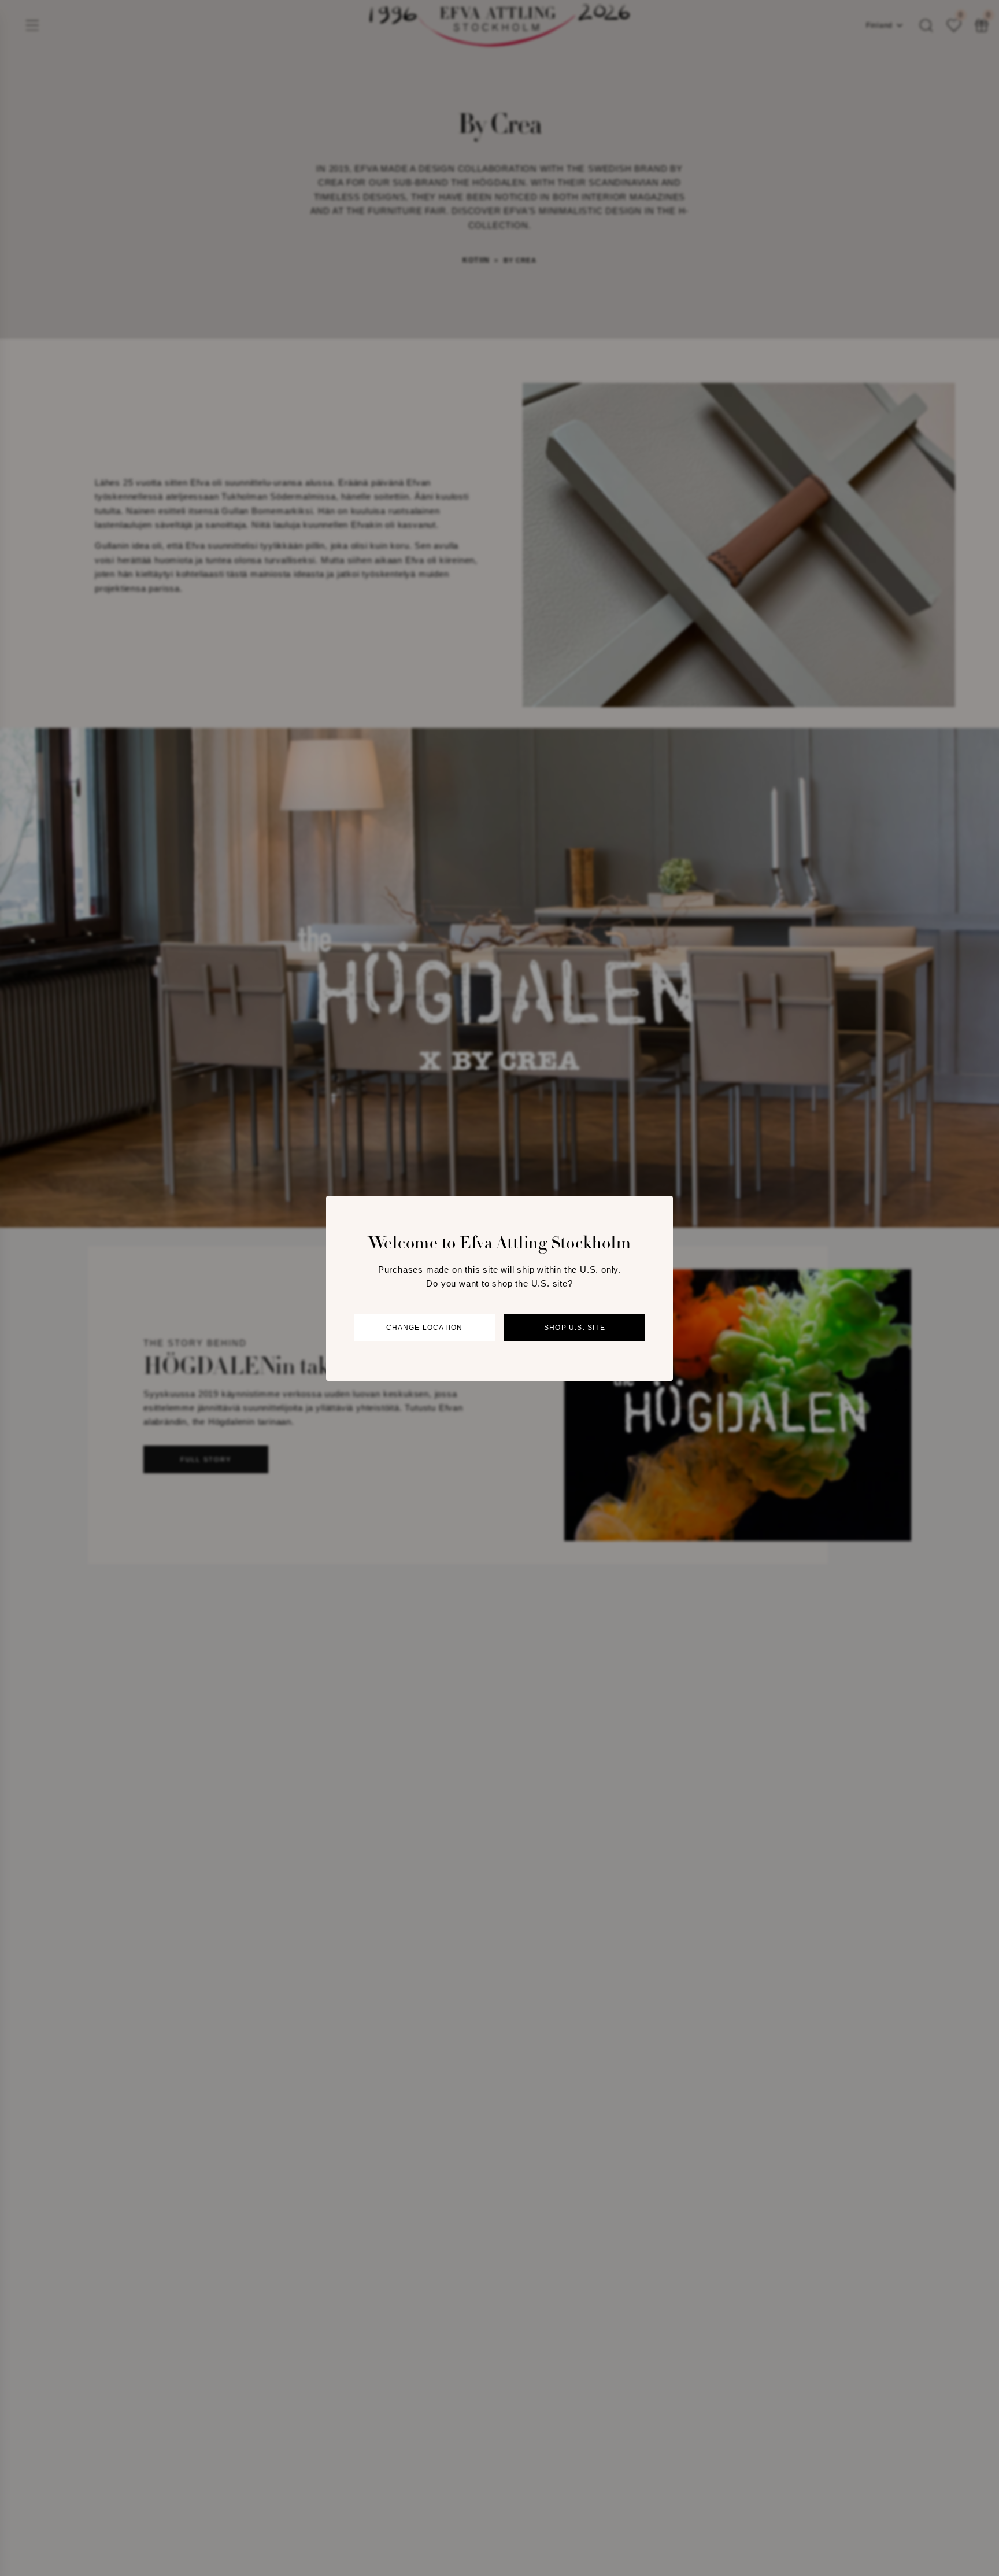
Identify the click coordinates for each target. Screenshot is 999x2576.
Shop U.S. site (575, 1328)
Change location (425, 1328)
